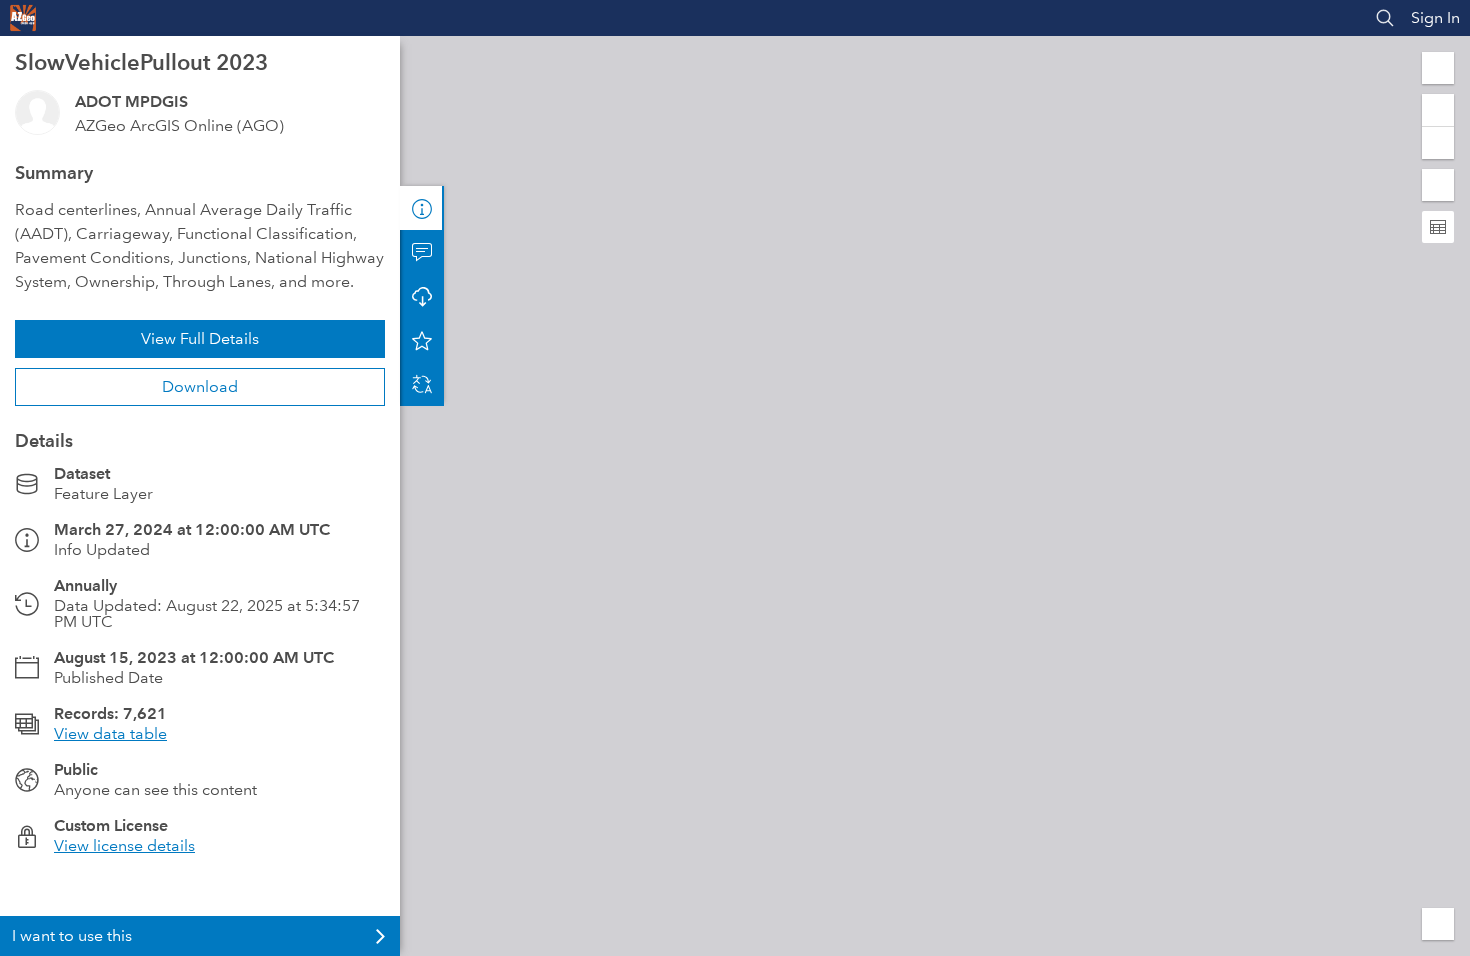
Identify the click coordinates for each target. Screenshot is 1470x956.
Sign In (1435, 17)
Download (200, 386)
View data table (110, 733)
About (422, 208)
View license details (124, 845)
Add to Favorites (422, 340)
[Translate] (422, 384)
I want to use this (72, 935)
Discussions (422, 252)
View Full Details (200, 338)
